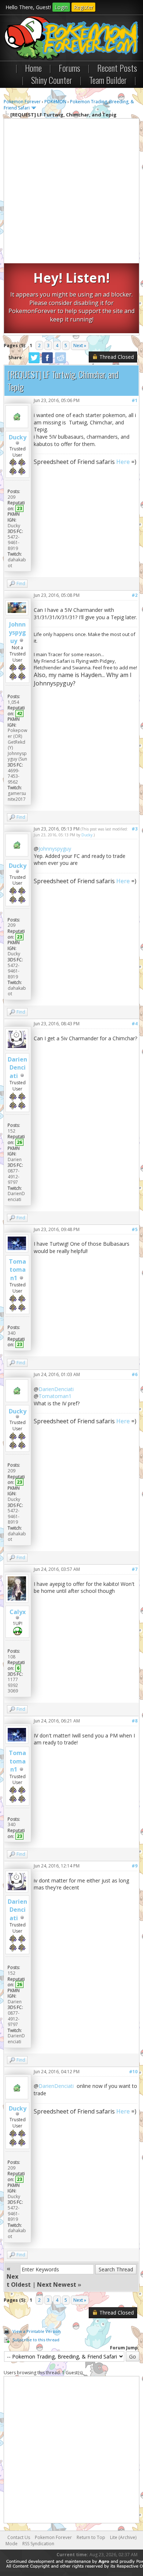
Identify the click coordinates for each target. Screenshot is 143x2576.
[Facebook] (47, 362)
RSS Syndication (38, 2544)
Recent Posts (117, 68)
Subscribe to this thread (36, 2340)
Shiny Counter (52, 80)
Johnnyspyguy (17, 633)
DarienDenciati (17, 1068)
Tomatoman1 (17, 1270)
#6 (135, 1374)
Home (33, 68)
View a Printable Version (36, 2331)
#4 (135, 1024)
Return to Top (91, 2537)
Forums (69, 68)
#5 (135, 1229)
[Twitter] (34, 362)
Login (61, 7)
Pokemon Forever (22, 102)
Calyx (18, 1612)
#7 (135, 1569)
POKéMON (55, 102)
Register (83, 7)
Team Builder (108, 80)
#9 (135, 1866)
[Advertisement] (71, 192)
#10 (133, 2072)
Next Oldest (19, 2281)
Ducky (18, 437)
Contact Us (19, 2537)
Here (123, 462)
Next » (80, 345)
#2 (135, 595)
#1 (135, 400)
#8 (135, 1721)
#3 (135, 829)
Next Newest (57, 2285)
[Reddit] (60, 362)
